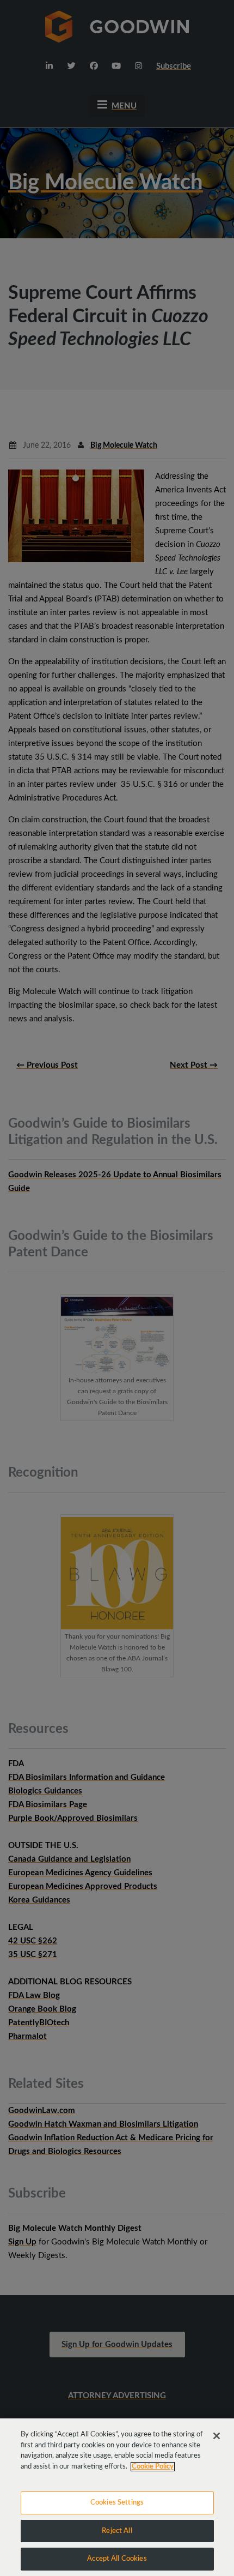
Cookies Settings (117, 2503)
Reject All (117, 2531)
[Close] (217, 2436)
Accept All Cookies (117, 2559)
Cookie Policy (153, 2467)
